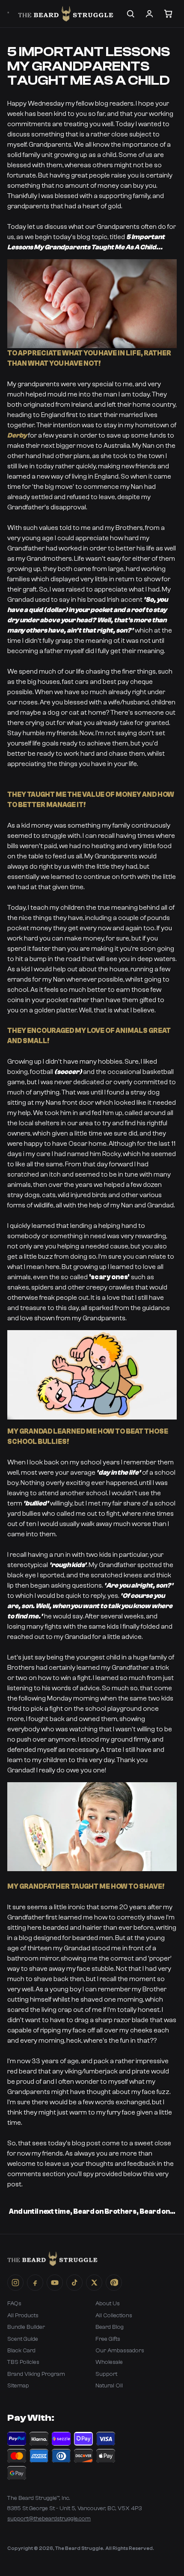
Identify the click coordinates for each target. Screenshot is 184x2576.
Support (106, 2374)
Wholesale (109, 2362)
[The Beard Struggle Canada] (66, 14)
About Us (108, 2304)
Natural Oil (109, 2386)
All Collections (114, 2316)
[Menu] (8, 12)
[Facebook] (35, 2283)
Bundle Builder (26, 2327)
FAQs (14, 2304)
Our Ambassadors (120, 2351)
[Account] (149, 14)
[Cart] (168, 14)
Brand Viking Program (36, 2374)
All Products (23, 2316)
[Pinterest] (114, 2283)
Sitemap (18, 2386)
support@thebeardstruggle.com (49, 2519)
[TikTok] (74, 2283)
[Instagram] (15, 2283)
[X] (94, 2283)
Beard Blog (110, 2327)
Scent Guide (23, 2339)
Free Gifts (108, 2339)
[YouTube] (55, 2283)
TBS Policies (23, 2362)
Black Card (21, 2351)
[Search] (131, 14)
